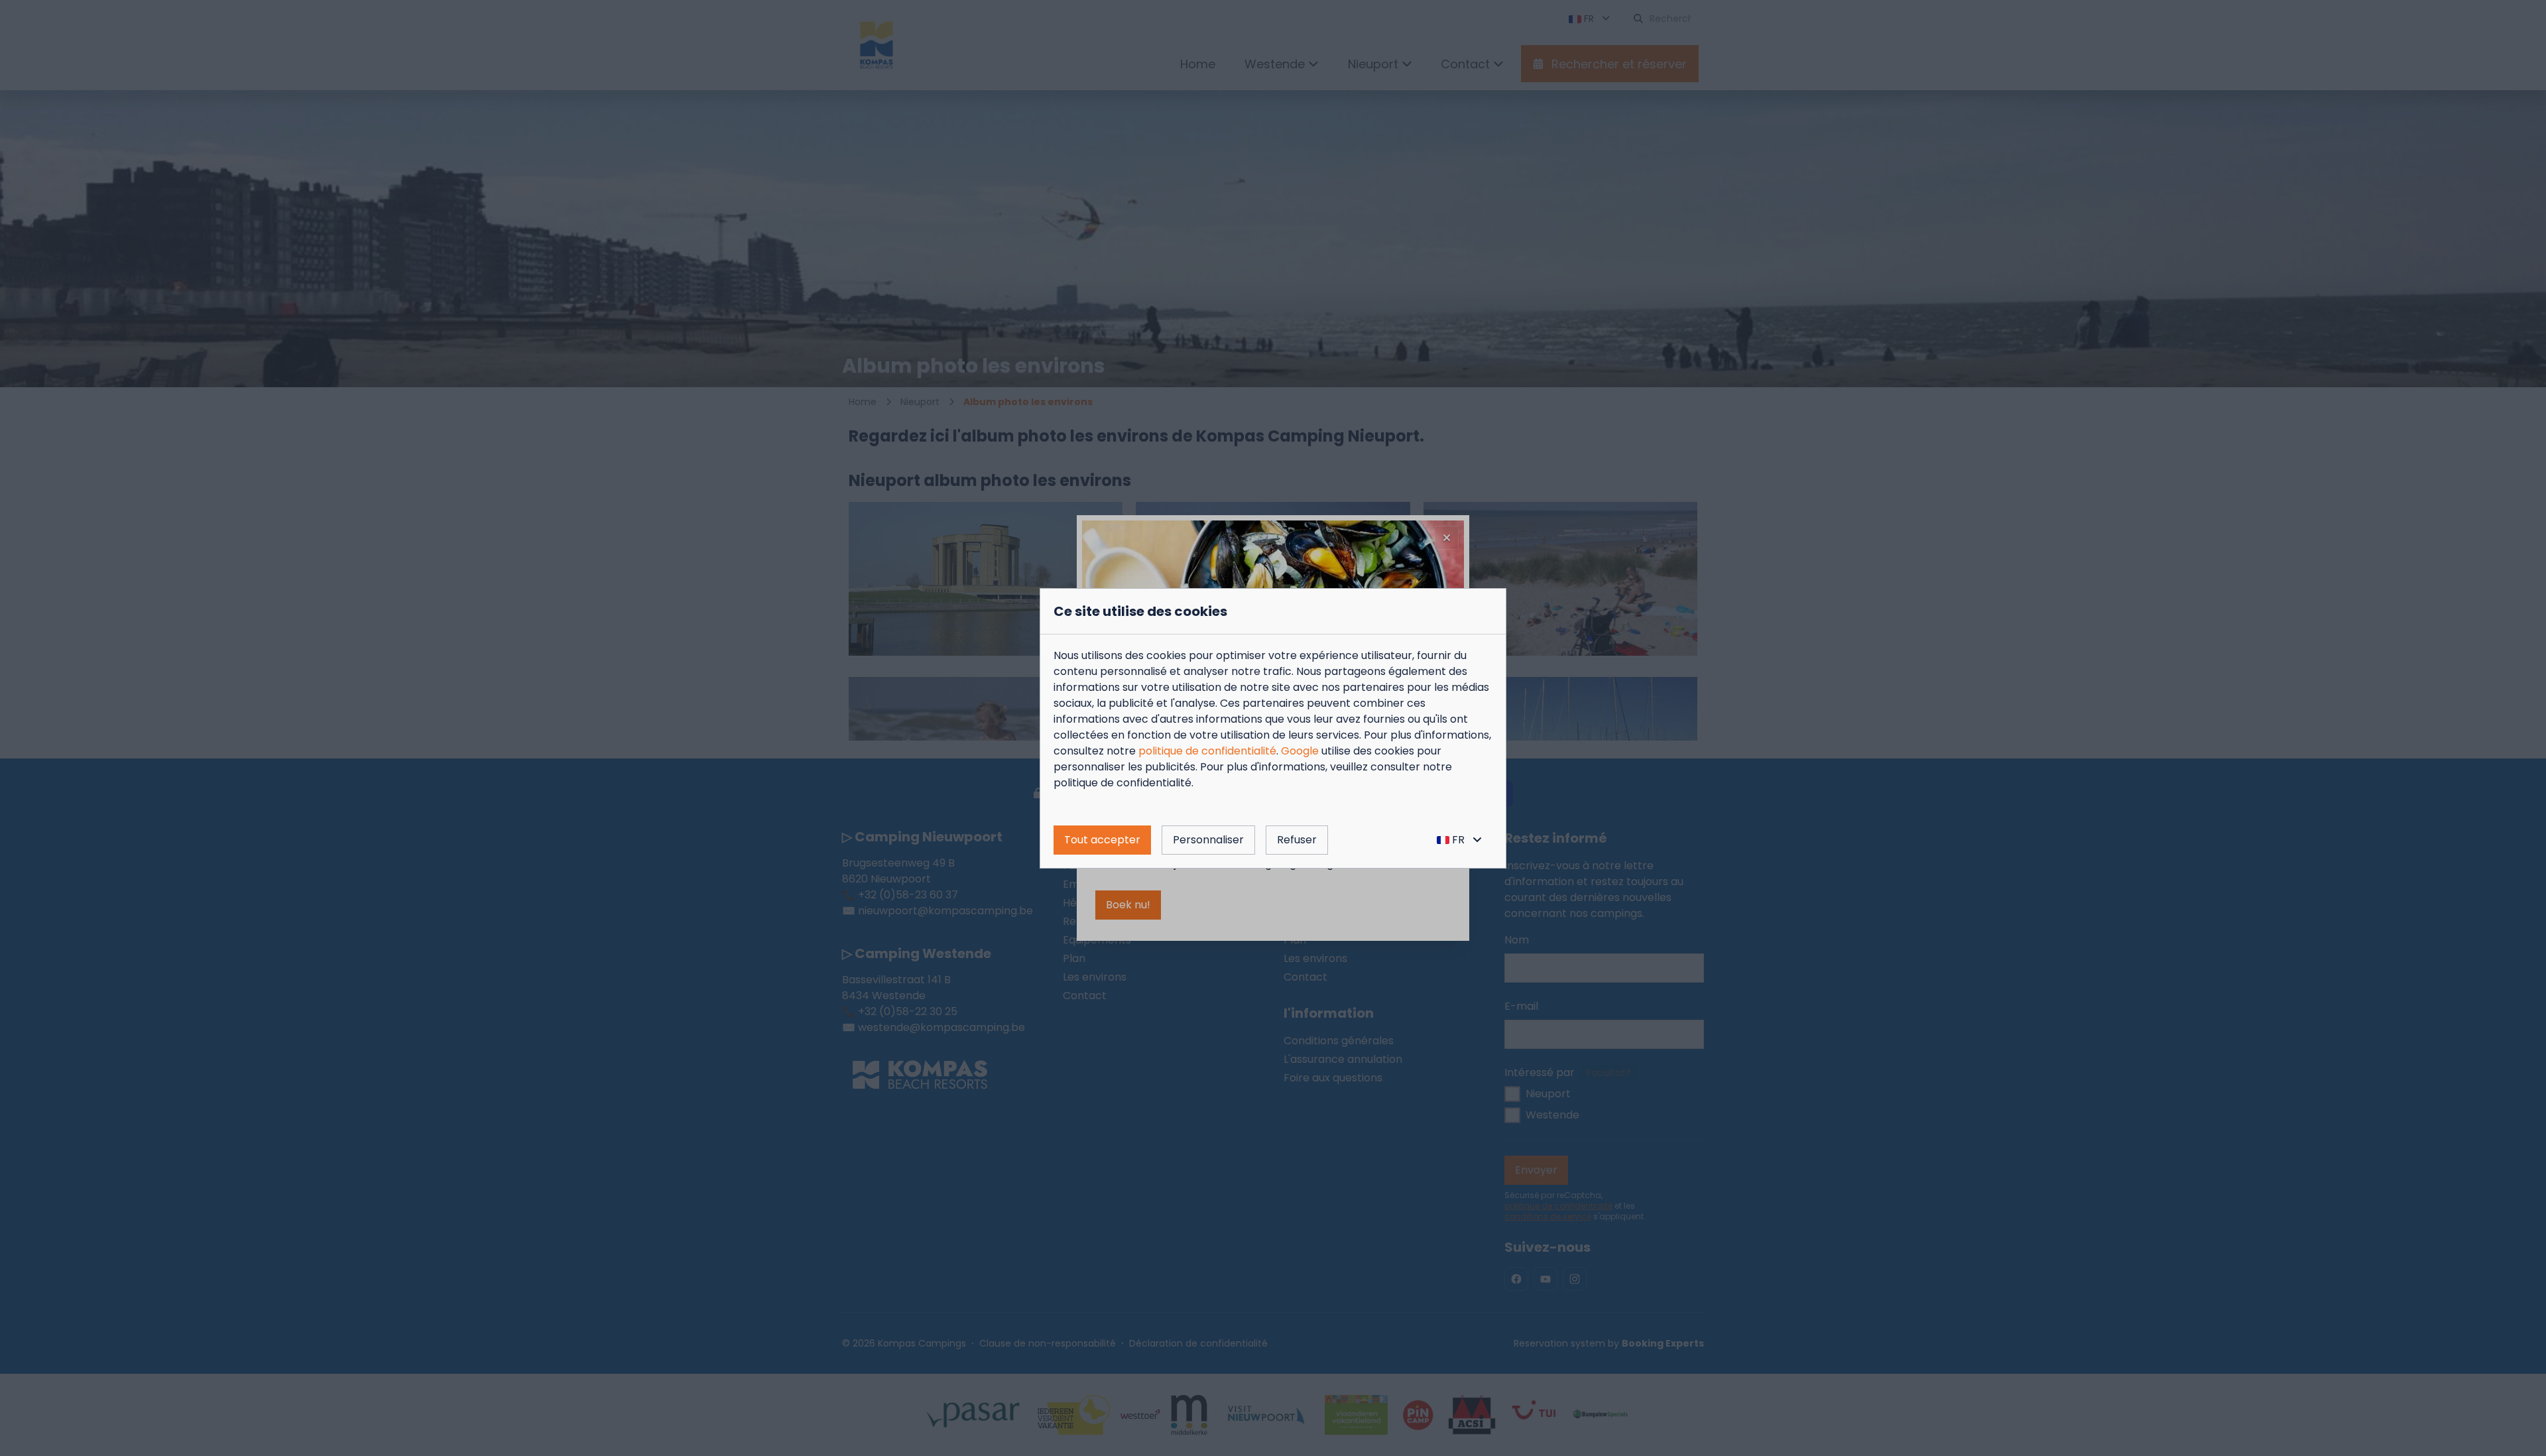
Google (1300, 751)
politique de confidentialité (1207, 751)
